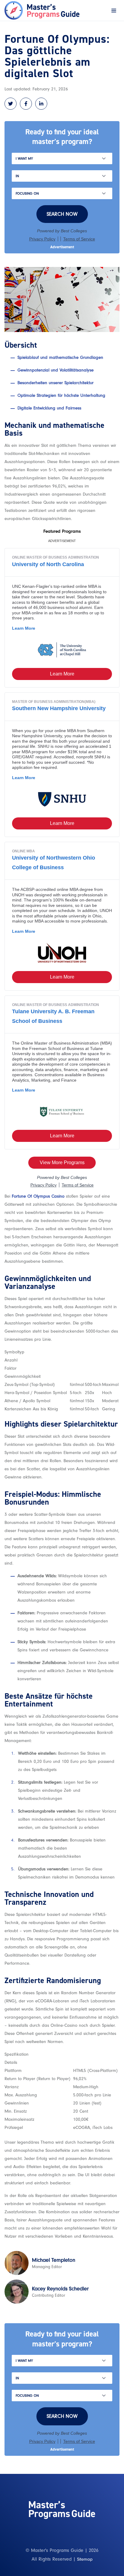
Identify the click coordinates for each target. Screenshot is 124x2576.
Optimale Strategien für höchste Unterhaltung (61, 395)
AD (62, 247)
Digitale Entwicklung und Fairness (49, 408)
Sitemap (85, 2559)
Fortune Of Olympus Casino (38, 1196)
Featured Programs (62, 531)
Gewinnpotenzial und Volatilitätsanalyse (56, 370)
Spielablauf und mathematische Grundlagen (60, 357)
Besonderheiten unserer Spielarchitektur (56, 383)
